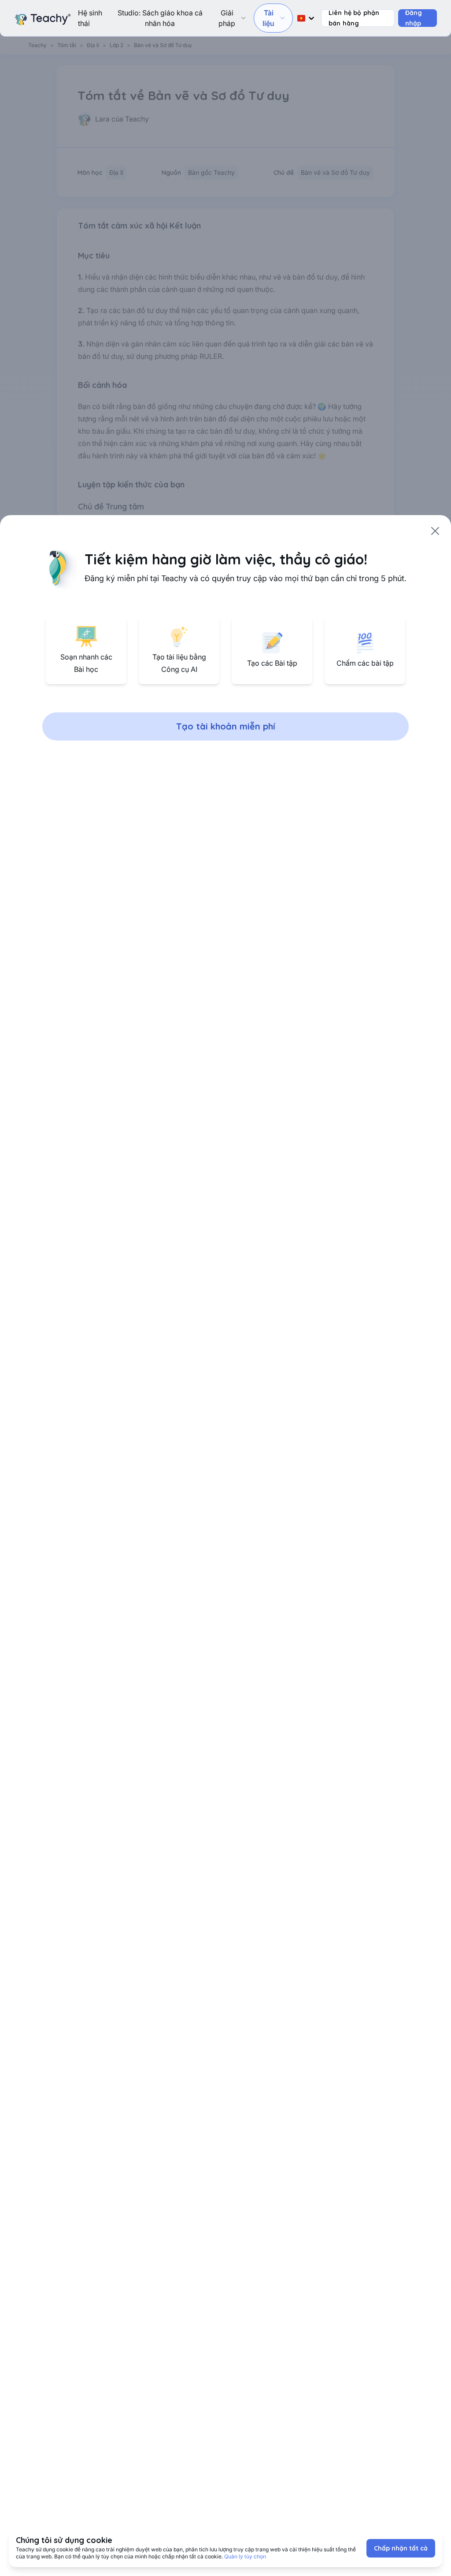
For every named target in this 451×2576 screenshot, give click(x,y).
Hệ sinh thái (90, 18)
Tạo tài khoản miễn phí (226, 726)
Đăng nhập (414, 18)
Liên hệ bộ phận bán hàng (354, 18)
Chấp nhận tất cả (401, 2548)
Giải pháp (227, 18)
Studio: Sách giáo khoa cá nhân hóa (160, 18)
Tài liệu (268, 18)
